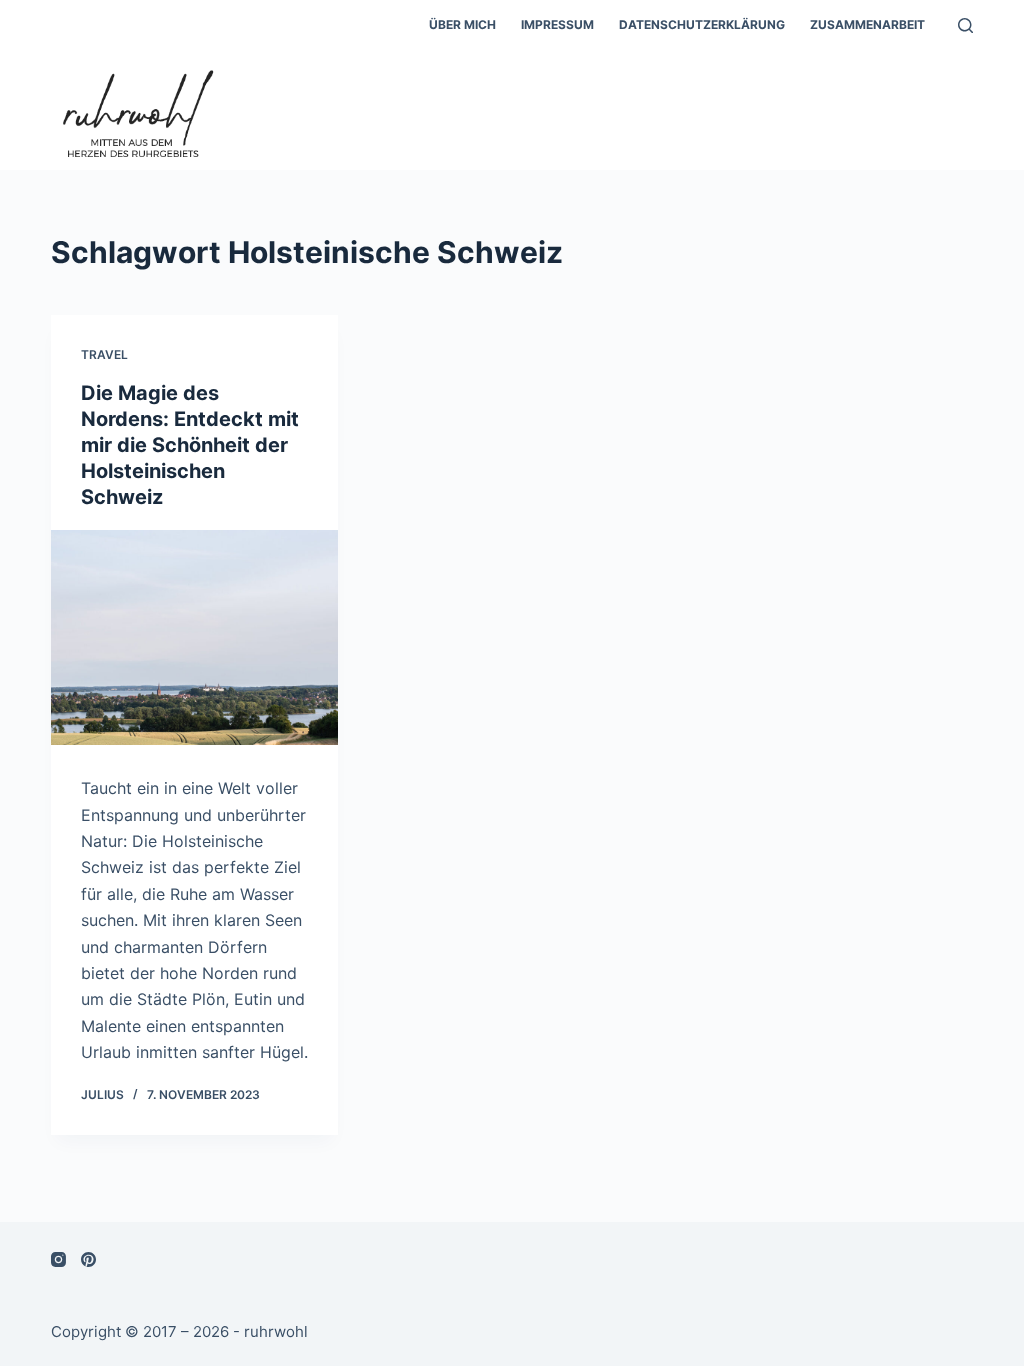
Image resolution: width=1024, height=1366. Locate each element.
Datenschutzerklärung (702, 24)
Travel (104, 354)
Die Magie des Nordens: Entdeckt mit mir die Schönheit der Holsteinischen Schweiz (190, 445)
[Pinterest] (88, 1259)
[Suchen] (965, 25)
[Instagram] (58, 1259)
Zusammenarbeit (867, 24)
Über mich (462, 24)
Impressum (557, 24)
